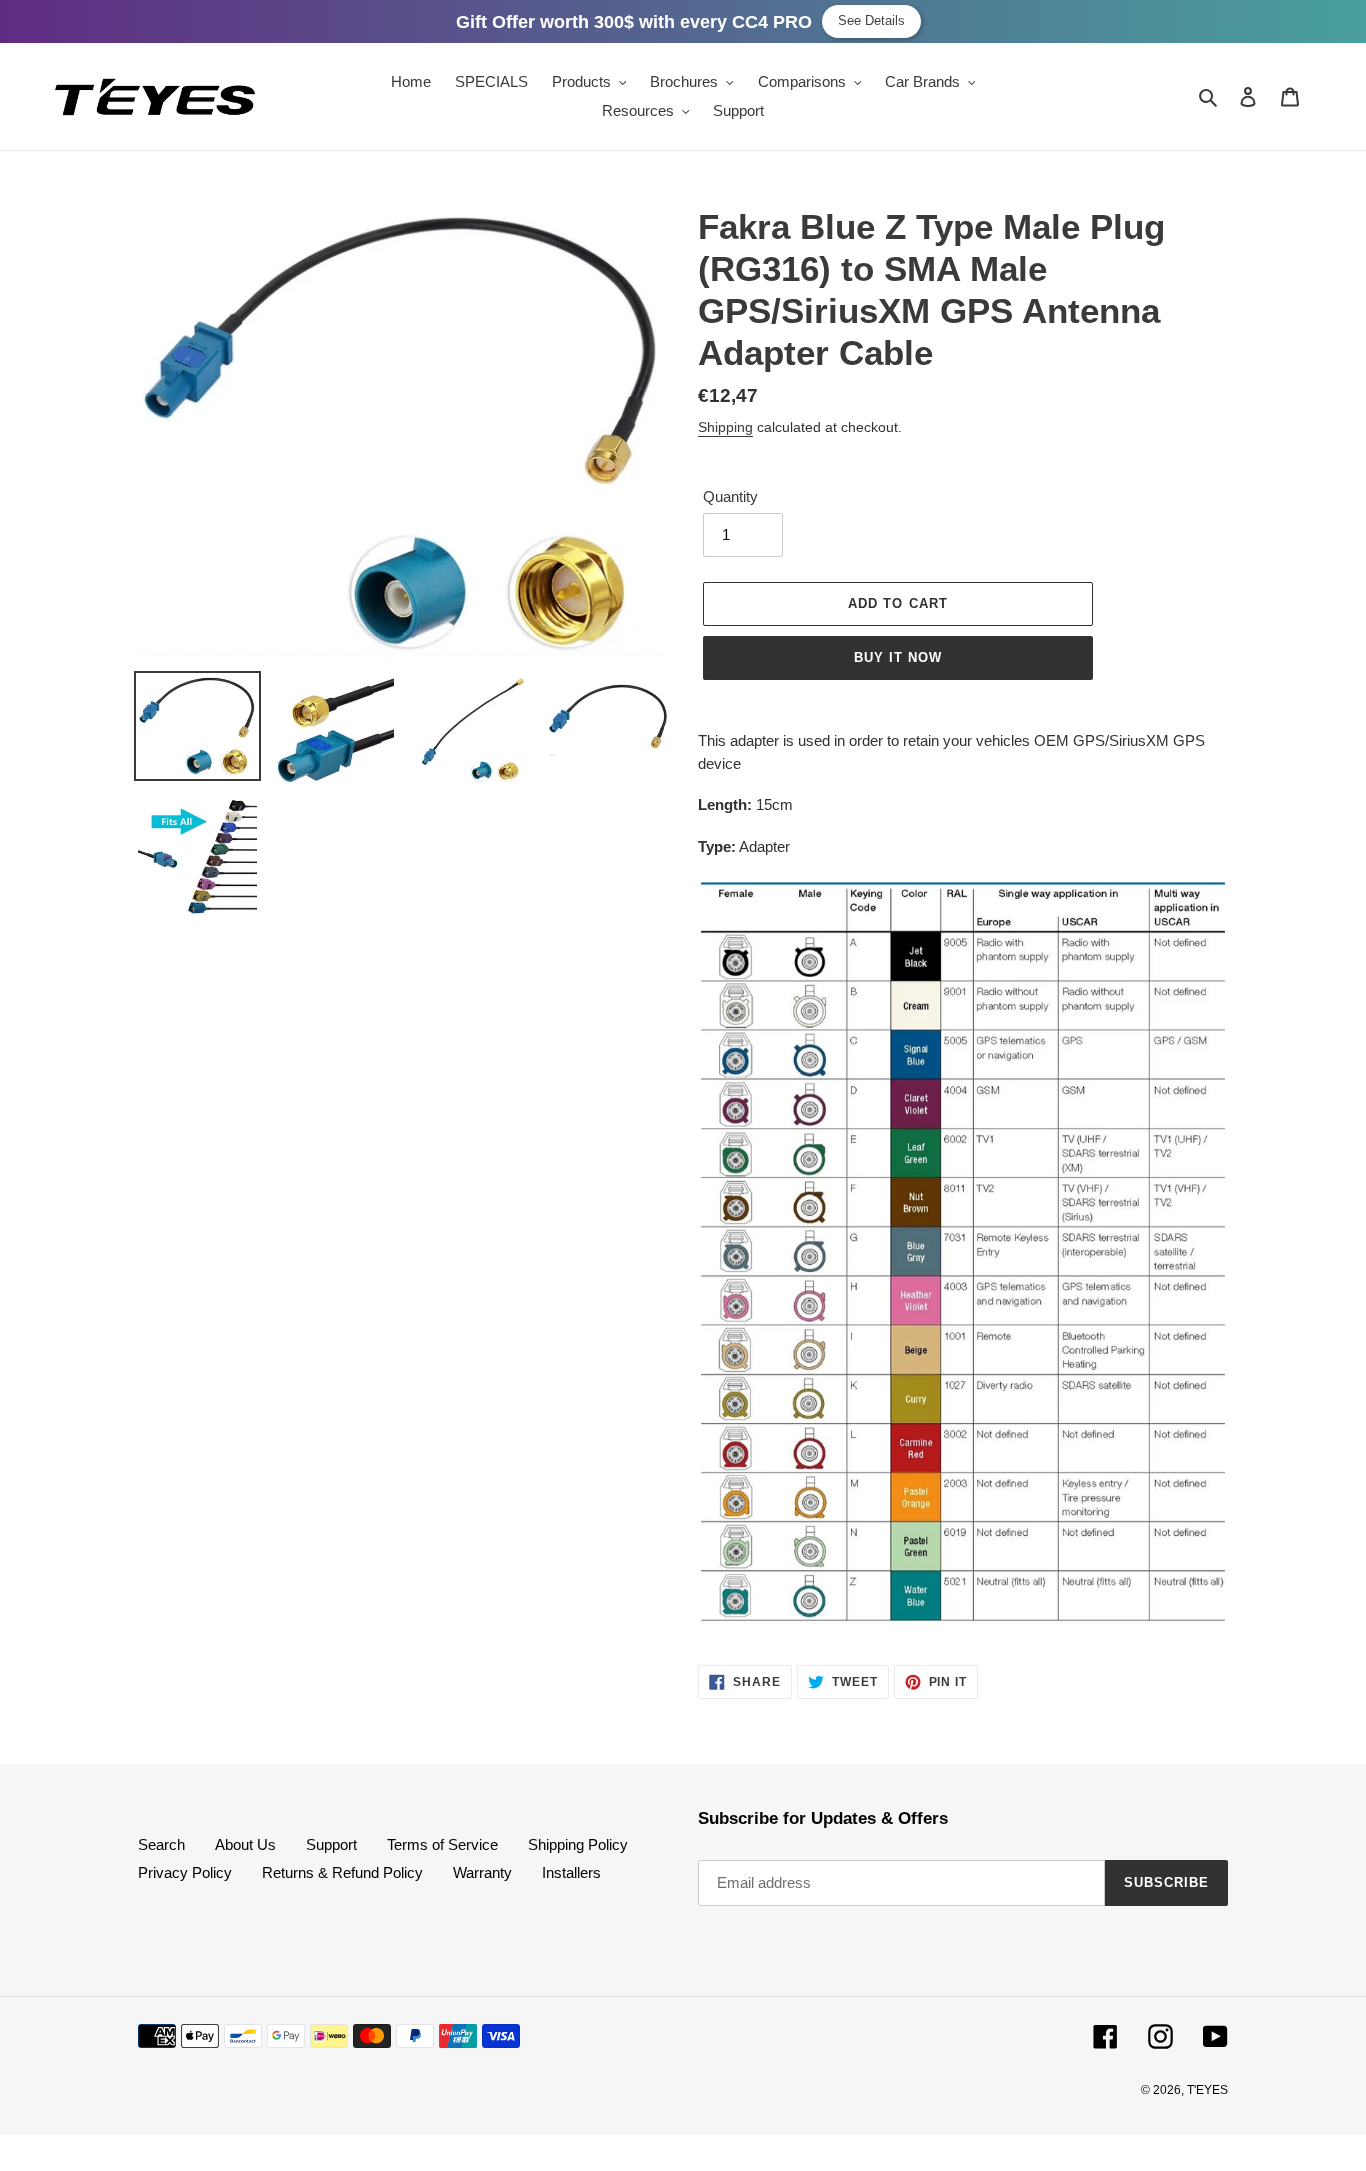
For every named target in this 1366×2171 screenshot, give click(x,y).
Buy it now (898, 657)
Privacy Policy (185, 1872)
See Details (871, 20)
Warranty (482, 1872)
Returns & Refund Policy (342, 1872)
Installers (571, 1872)
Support (331, 1844)
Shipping (725, 427)
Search (161, 1844)
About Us (245, 1844)
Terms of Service (442, 1844)
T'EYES (1207, 2090)
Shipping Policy (578, 1844)
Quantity (730, 496)
